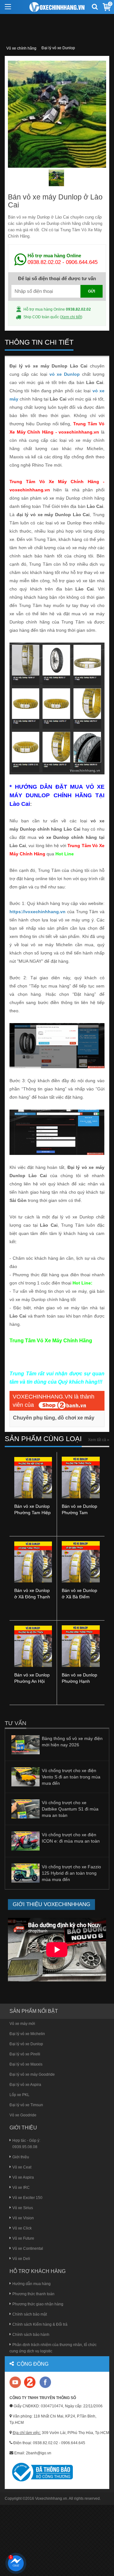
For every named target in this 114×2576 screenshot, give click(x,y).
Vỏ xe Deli (21, 2259)
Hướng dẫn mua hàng (32, 2284)
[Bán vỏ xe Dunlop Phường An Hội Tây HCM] (33, 1646)
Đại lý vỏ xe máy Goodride (32, 2074)
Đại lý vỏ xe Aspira (25, 2085)
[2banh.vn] (16, 2383)
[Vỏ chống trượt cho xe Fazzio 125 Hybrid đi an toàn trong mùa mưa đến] (25, 1873)
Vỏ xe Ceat (22, 2167)
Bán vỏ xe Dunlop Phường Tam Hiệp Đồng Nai (32, 1513)
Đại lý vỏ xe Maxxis (26, 2064)
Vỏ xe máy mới (22, 2024)
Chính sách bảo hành (31, 2335)
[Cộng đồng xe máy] (30, 2382)
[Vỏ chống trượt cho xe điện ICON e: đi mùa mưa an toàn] (25, 1841)
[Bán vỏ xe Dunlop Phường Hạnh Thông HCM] (81, 1646)
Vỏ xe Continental (28, 2249)
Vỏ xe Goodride (23, 2115)
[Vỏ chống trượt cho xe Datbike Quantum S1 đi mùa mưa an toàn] (25, 1809)
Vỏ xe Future (23, 2238)
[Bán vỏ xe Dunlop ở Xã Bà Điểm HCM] (81, 1561)
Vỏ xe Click (22, 2228)
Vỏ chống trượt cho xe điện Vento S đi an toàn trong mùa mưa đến (71, 1777)
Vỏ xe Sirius (23, 2208)
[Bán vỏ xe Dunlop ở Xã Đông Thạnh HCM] (33, 1562)
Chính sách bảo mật (30, 2314)
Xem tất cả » (99, 1440)
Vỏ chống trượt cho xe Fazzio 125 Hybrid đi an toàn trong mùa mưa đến (71, 1873)
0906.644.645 (82, 262)
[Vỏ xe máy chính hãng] (45, 2382)
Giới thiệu (21, 2157)
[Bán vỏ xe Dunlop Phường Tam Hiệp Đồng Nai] (33, 1477)
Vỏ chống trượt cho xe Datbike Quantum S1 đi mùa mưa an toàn (70, 1809)
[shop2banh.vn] (62, 1405)
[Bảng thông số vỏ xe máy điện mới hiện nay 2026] (25, 1744)
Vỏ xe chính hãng (21, 48)
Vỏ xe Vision (23, 2218)
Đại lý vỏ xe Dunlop (58, 48)
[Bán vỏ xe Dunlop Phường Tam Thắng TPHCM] (81, 1477)
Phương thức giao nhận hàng (38, 2304)
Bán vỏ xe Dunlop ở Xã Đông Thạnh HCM (32, 1597)
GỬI (92, 291)
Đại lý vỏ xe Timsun (26, 2105)
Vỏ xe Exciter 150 (27, 2198)
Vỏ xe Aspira (23, 2177)
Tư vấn (16, 1723)
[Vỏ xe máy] (57, 7)
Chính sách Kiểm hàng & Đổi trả (40, 2324)
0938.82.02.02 (44, 262)
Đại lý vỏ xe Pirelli (25, 2054)
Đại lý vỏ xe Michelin (27, 2034)
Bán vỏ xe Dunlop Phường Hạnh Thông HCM (79, 1681)
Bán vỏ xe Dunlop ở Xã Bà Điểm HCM (79, 1597)
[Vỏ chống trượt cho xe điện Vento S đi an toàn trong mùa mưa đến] (25, 1777)
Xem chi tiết (71, 317)
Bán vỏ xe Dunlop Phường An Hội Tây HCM (32, 1681)
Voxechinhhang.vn (51, 2498)
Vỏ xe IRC (21, 2188)
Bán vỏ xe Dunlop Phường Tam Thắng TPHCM (79, 1513)
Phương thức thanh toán (33, 2294)
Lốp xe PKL (19, 2095)
